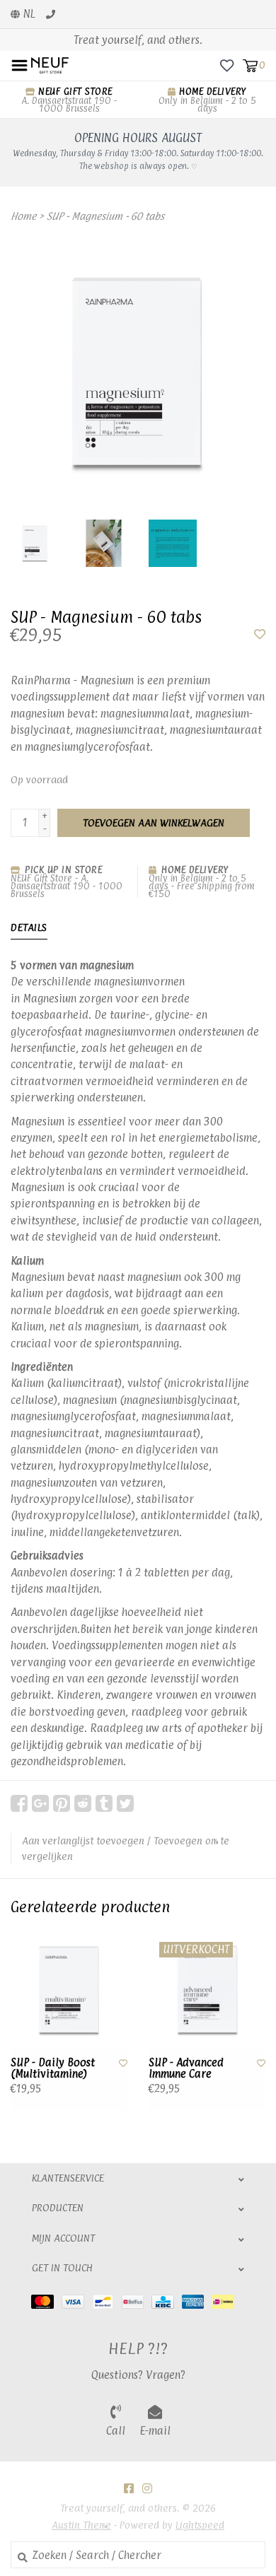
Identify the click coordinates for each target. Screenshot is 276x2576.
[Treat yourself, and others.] (50, 65)
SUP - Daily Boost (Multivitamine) (53, 2069)
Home (23, 216)
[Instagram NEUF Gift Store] (147, 2488)
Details (29, 927)
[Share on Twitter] (125, 1803)
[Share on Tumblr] (104, 1803)
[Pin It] (62, 1803)
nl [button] (28, 14)
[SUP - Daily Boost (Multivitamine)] (69, 1990)
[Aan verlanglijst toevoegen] (260, 634)
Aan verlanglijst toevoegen (83, 1840)
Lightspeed (200, 2525)
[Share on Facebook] (19, 1803)
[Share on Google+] (40, 1803)
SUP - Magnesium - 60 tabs (105, 216)
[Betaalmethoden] (46, 2301)
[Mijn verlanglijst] (227, 65)
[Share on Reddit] (83, 1803)
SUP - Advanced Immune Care (186, 2069)
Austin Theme (81, 2525)
